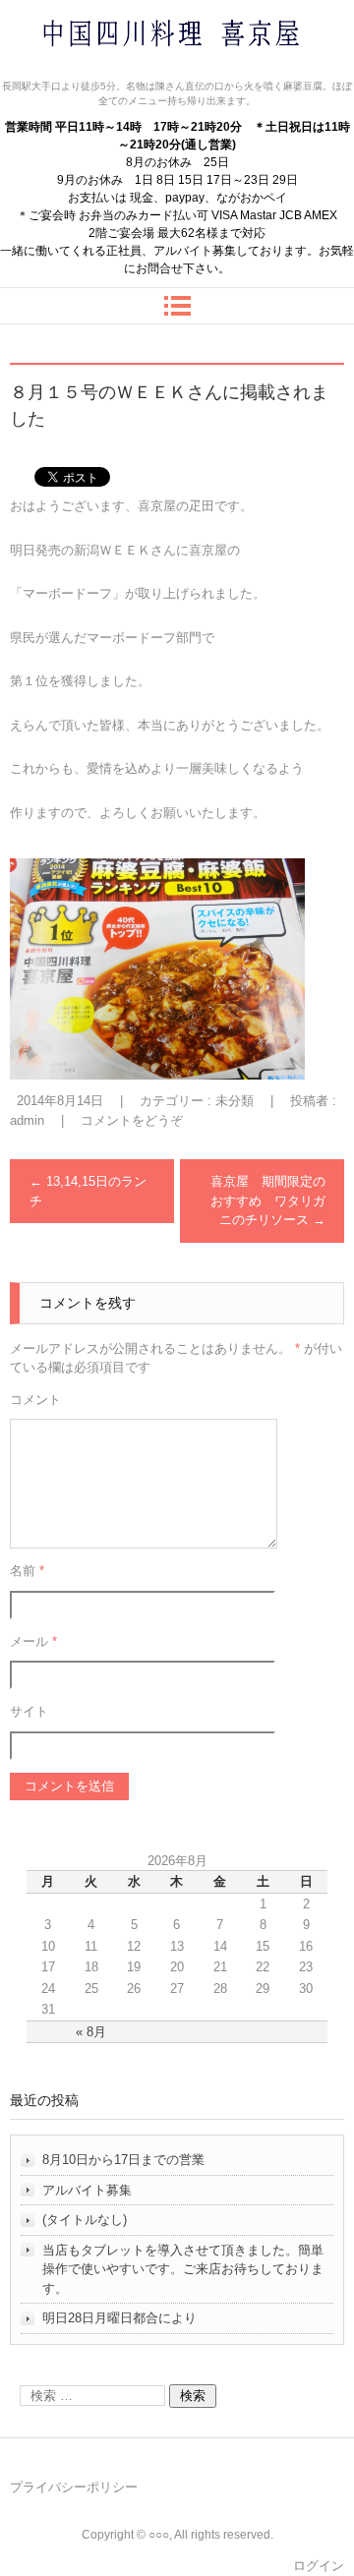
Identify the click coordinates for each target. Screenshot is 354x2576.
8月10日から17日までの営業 (123, 2160)
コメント (35, 1400)
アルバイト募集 (87, 2190)
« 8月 (91, 2032)
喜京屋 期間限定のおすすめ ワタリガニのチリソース (268, 1200)
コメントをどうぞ (132, 1120)
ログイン (319, 2566)
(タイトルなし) (85, 2220)
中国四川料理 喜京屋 (119, 71)
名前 (27, 1571)
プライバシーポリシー (74, 2487)
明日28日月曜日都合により (119, 2318)
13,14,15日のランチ (88, 1191)
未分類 (235, 1101)
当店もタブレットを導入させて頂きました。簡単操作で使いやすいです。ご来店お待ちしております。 (183, 2269)
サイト (29, 1711)
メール (33, 1641)
